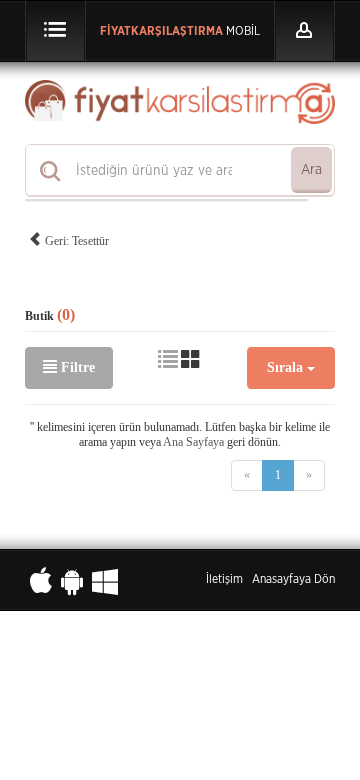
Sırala (287, 367)
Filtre (76, 367)
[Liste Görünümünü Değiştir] (168, 360)
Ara (311, 170)
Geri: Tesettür (75, 241)
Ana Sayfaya (193, 442)
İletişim (224, 579)
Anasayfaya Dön (293, 579)
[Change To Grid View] (191, 360)
